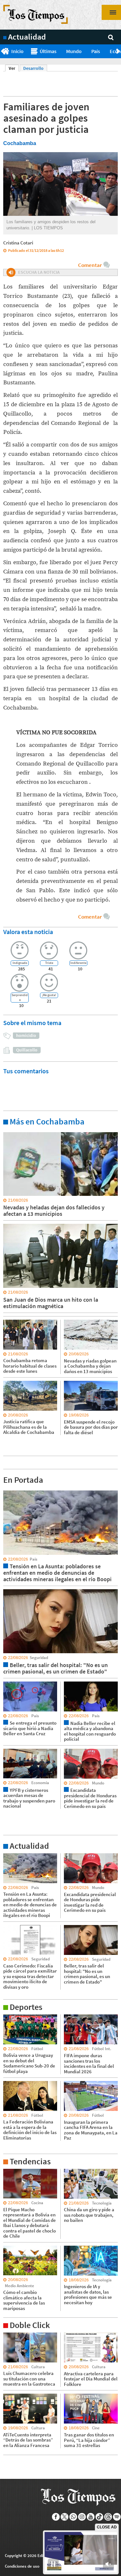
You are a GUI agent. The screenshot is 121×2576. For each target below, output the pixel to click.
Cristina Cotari (18, 243)
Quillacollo (27, 1050)
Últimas (48, 51)
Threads (108, 2517)
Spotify (117, 2517)
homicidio (26, 1035)
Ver (14, 68)
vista (8, 1490)
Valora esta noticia (28, 932)
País (96, 51)
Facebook (56, 2517)
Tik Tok (100, 2517)
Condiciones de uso (22, 2566)
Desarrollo (33, 68)
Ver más (11, 1132)
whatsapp (73, 2517)
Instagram (82, 2517)
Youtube (91, 2517)
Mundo (74, 51)
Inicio (17, 51)
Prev (2, 51)
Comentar (90, 265)
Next (119, 51)
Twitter (65, 2517)
